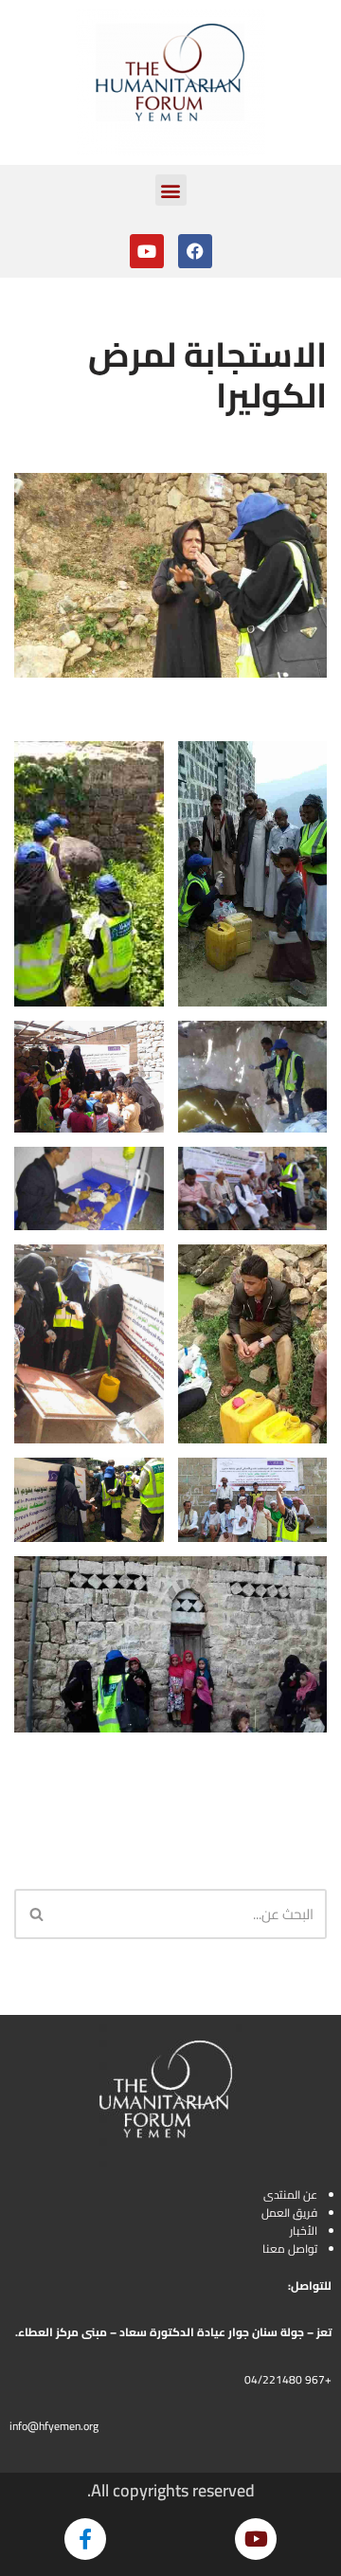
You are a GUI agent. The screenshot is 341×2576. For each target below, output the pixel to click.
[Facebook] (195, 251)
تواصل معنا (290, 2249)
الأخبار (304, 2231)
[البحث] (36, 1914)
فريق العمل (289, 2213)
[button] (171, 190)
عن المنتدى (290, 2195)
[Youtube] (147, 251)
